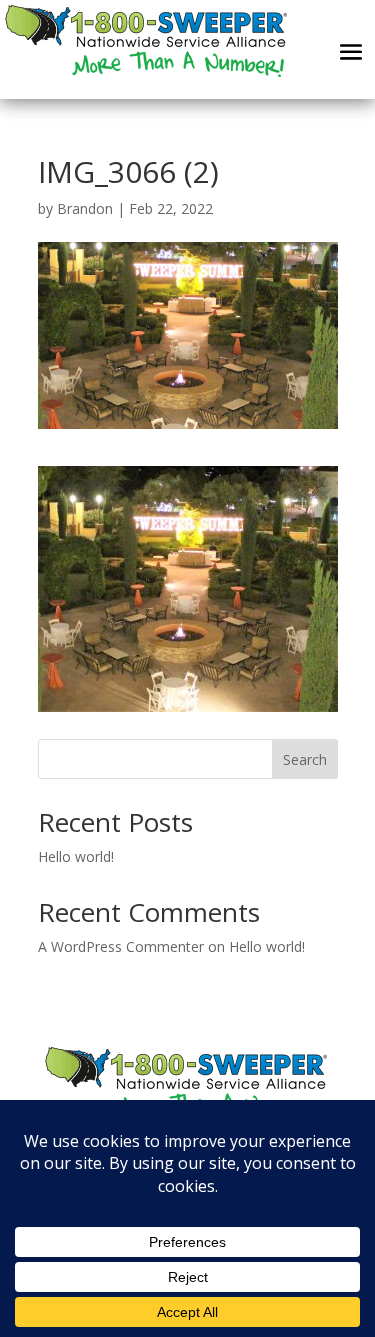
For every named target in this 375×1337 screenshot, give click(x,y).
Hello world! (76, 856)
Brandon (85, 208)
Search (305, 759)
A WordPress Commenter (121, 946)
